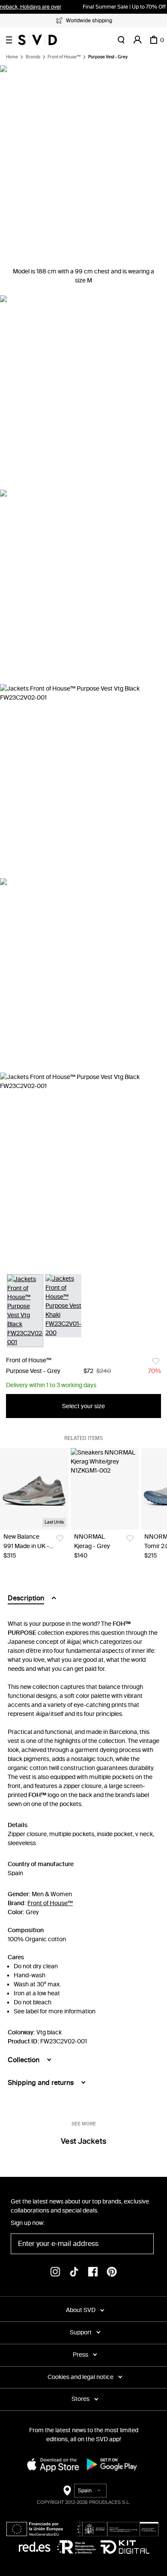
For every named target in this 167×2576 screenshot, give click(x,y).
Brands (33, 57)
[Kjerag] (105, 1489)
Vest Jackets (83, 2141)
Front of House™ (64, 57)
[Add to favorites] (156, 1361)
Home (12, 57)
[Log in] (137, 40)
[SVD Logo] (37, 40)
